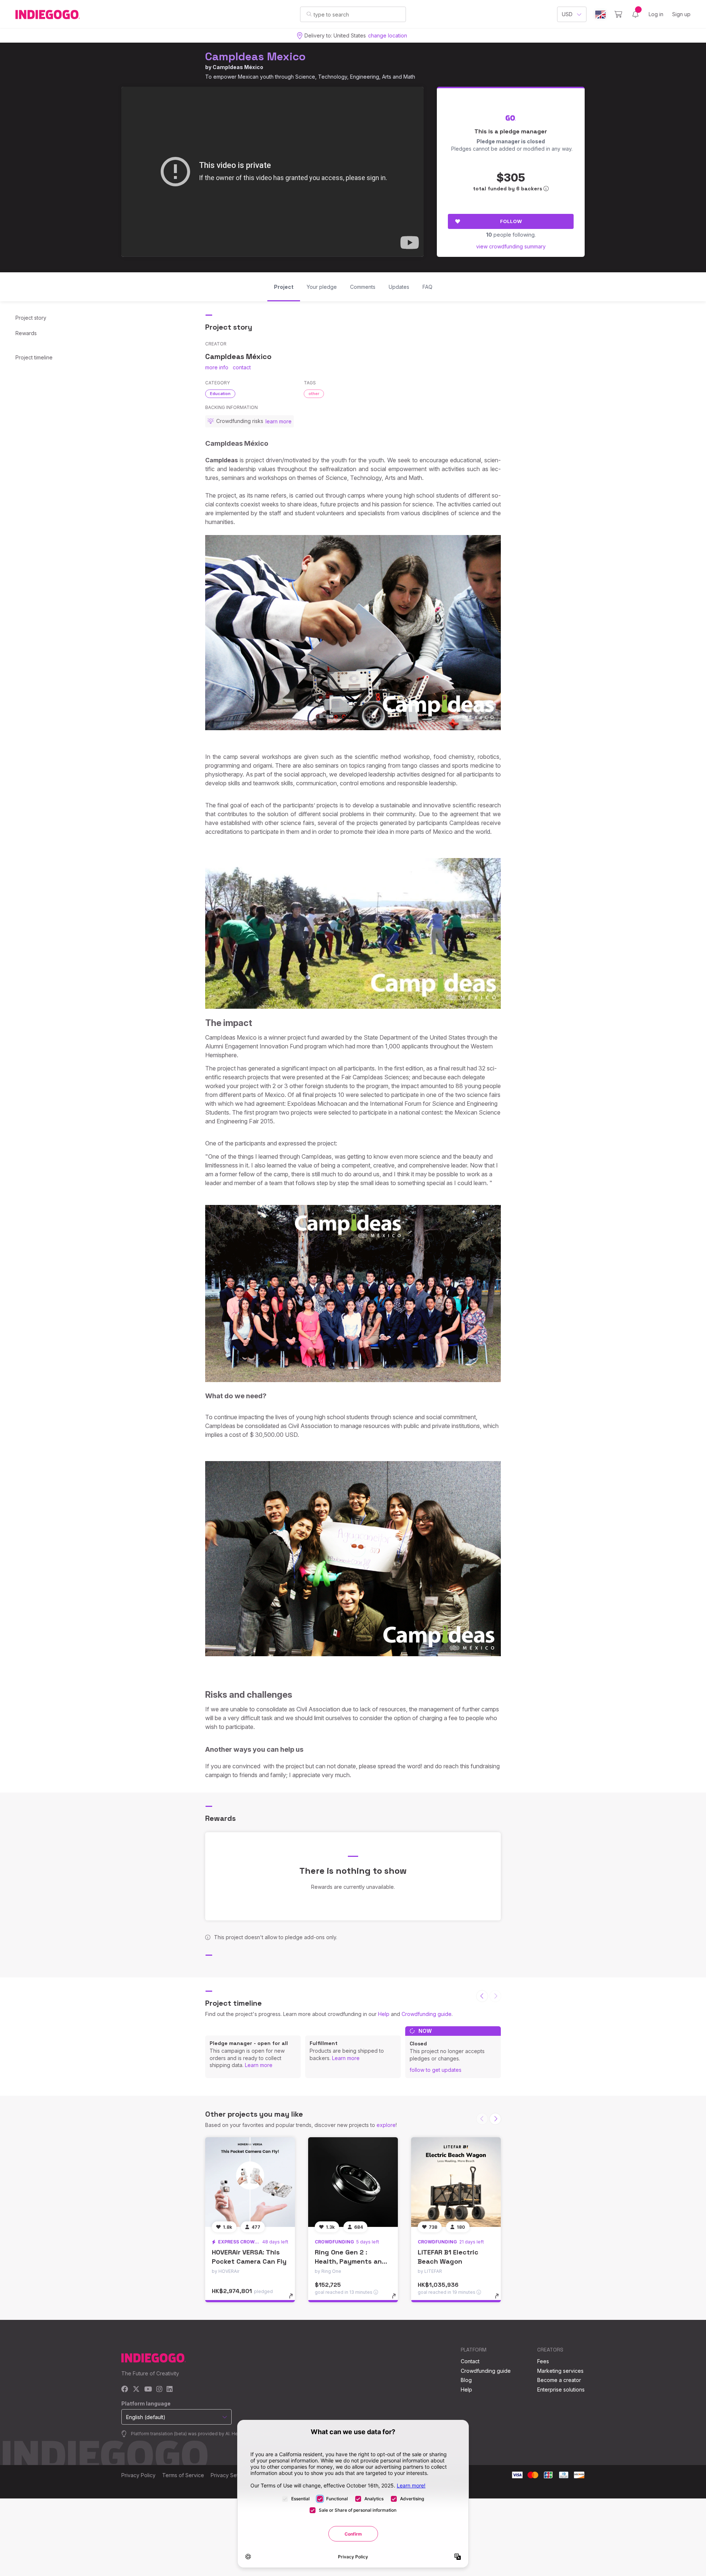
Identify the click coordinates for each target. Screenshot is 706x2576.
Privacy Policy (138, 2475)
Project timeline (34, 357)
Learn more (259, 2065)
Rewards (26, 333)
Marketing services (560, 2371)
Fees (543, 2361)
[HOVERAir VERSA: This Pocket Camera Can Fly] (250, 2182)
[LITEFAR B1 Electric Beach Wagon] (456, 2182)
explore (386, 2125)
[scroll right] (495, 2119)
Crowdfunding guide (427, 2014)
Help (384, 2014)
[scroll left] (482, 1996)
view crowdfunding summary (511, 246)
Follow (511, 221)
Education (220, 394)
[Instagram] (159, 2390)
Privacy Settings (230, 2475)
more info (217, 367)
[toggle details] (294, 2300)
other (314, 394)
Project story (31, 318)
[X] (136, 2390)
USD (567, 14)
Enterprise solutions (561, 2390)
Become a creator (559, 2380)
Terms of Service (183, 2475)
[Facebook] (125, 2390)
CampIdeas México (238, 67)
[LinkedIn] (170, 2390)
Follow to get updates (436, 2070)
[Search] (309, 14)
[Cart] (618, 14)
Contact (470, 2361)
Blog (466, 2380)
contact (242, 367)
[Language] (600, 15)
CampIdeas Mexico (255, 56)
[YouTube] (148, 2390)
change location (388, 35)
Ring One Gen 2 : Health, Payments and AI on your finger (350, 2261)
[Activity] (635, 14)
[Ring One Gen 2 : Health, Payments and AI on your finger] (353, 2182)
